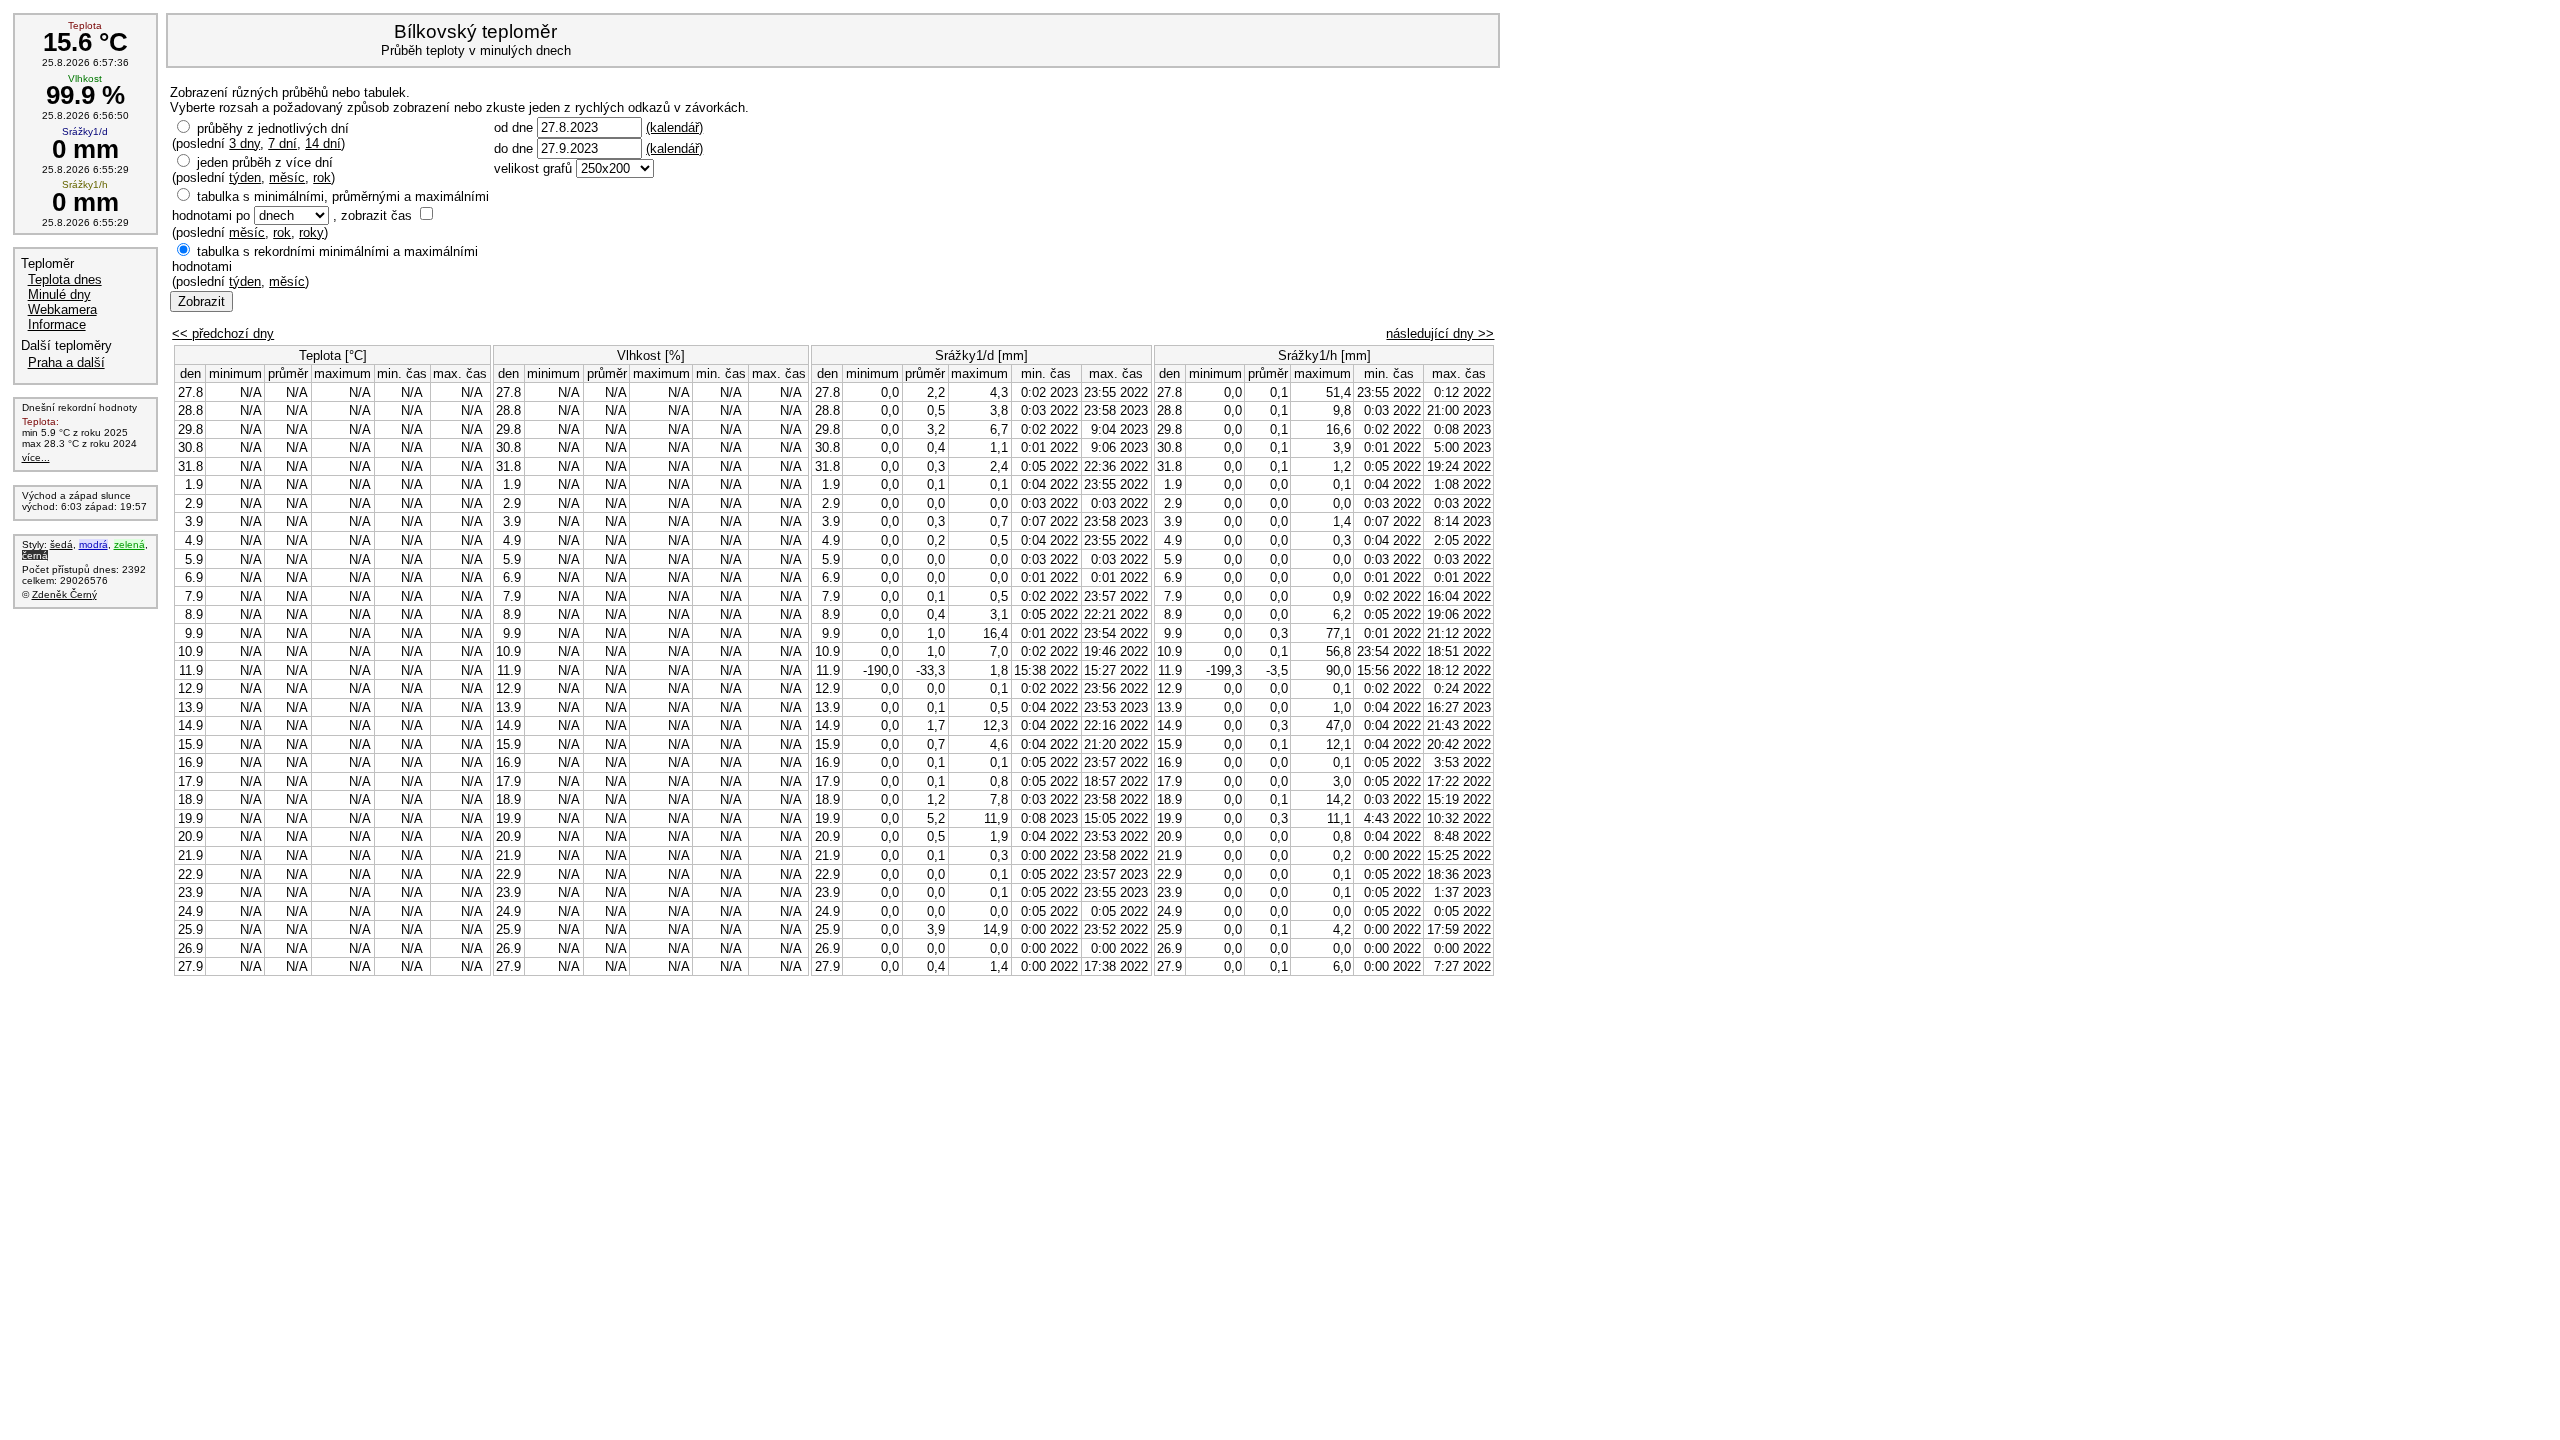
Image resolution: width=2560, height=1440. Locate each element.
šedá (61, 544)
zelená (129, 544)
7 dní (282, 143)
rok (322, 177)
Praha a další (66, 362)
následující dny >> (1440, 333)
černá (35, 555)
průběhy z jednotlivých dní (273, 128)
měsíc (287, 177)
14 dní (323, 143)
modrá (93, 544)
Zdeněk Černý (64, 594)
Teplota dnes (65, 279)
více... (36, 457)
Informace (57, 324)
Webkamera (62, 309)
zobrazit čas (376, 215)
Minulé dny (59, 294)
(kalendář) (674, 127)
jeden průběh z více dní (265, 162)
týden (245, 177)
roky (311, 232)
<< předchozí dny (223, 333)
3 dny (244, 143)
